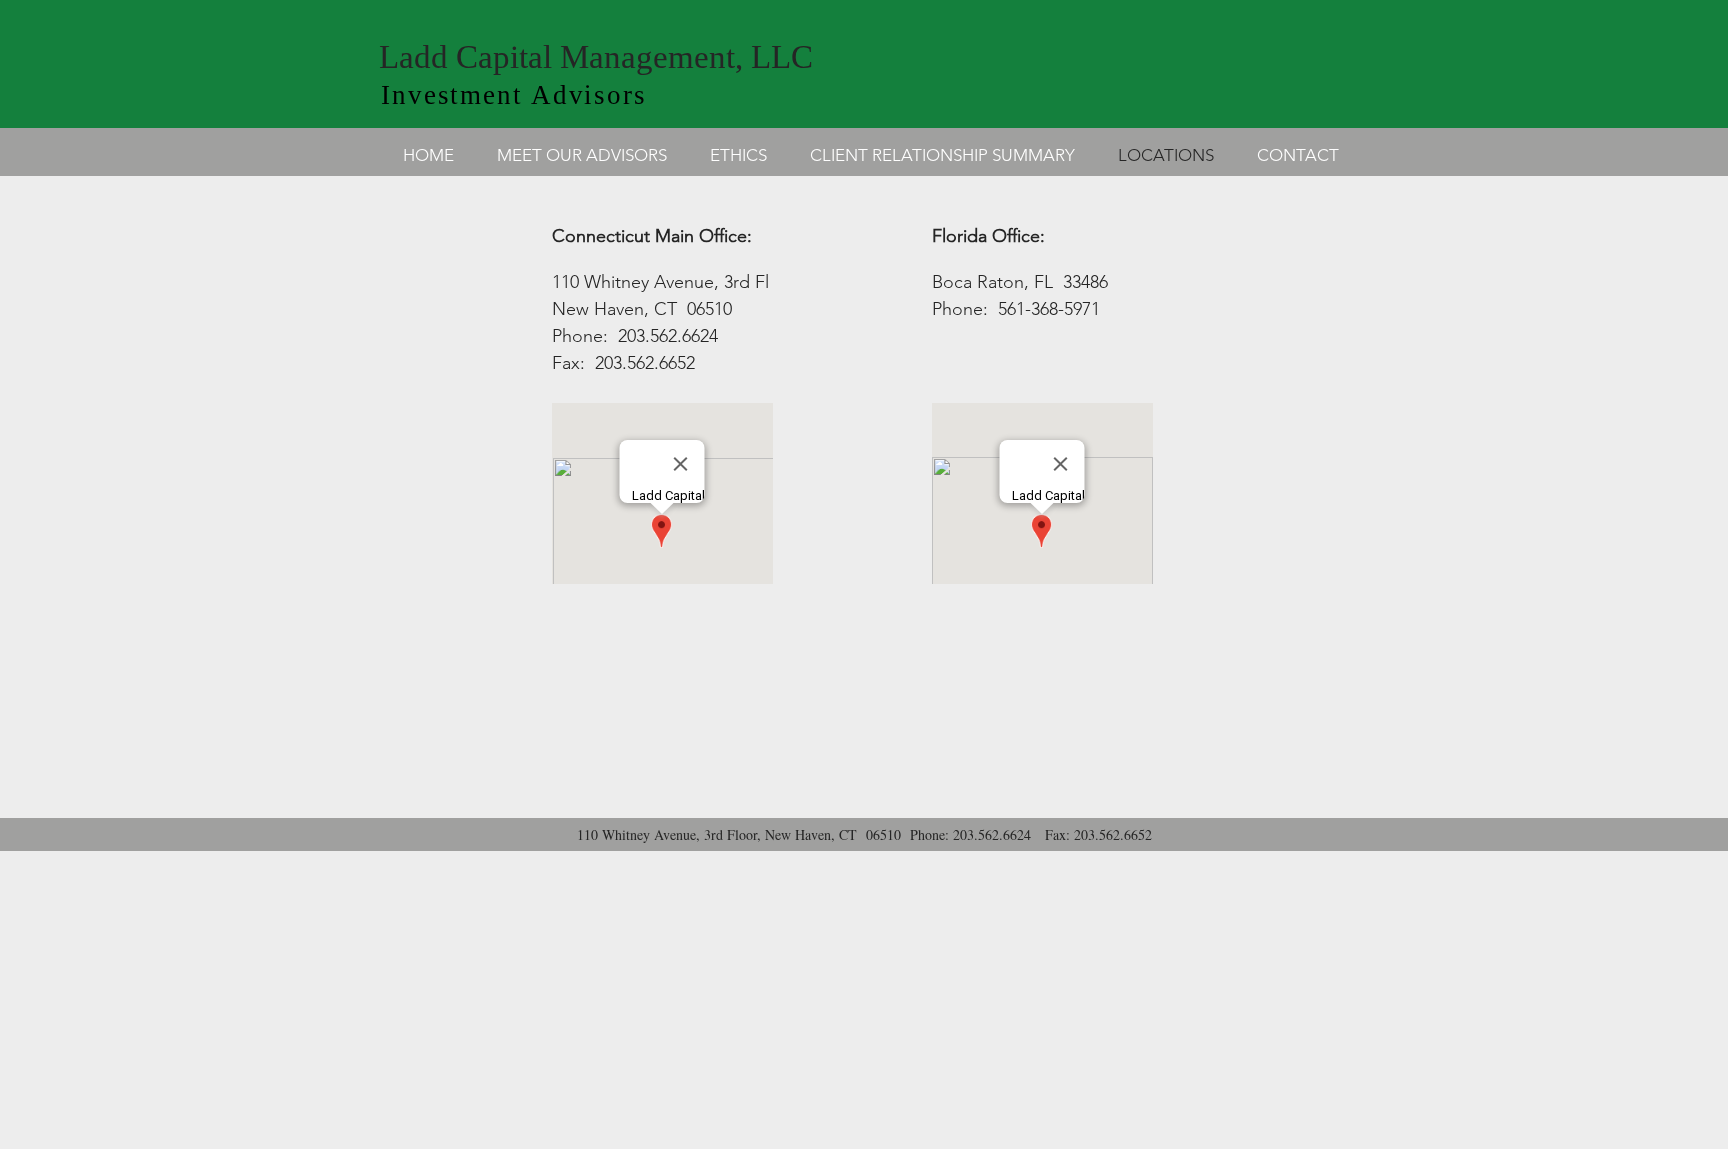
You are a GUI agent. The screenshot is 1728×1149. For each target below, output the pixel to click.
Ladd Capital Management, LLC (596, 57)
